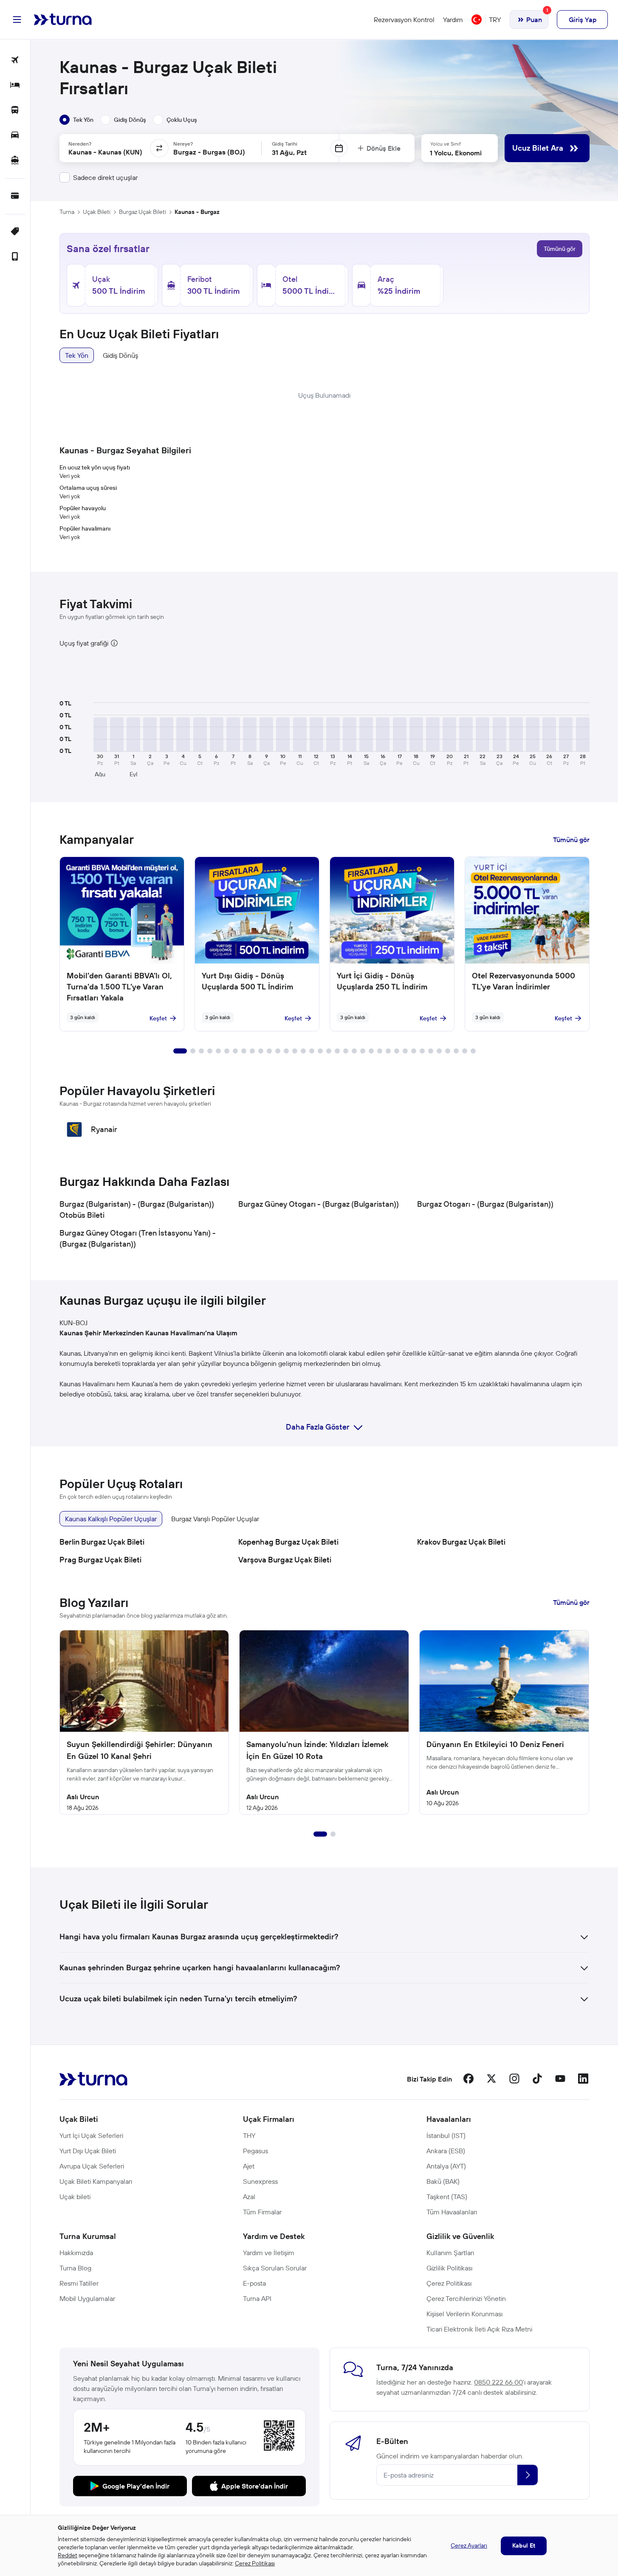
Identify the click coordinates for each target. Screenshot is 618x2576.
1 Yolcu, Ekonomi (456, 153)
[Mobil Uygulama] (15, 257)
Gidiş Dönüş (120, 355)
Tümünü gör (560, 249)
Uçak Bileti (97, 212)
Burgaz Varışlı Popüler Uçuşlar (215, 1519)
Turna (67, 212)
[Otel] (15, 86)
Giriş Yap (583, 20)
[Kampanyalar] (15, 232)
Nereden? (80, 144)
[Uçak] (15, 60)
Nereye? (183, 144)
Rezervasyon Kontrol (404, 20)
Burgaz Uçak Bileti (143, 212)
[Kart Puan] (15, 196)
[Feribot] (15, 161)
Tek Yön (77, 355)
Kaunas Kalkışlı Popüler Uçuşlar (111, 1519)
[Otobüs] (15, 111)
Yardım (453, 20)
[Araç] (15, 136)
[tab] (76, 120)
